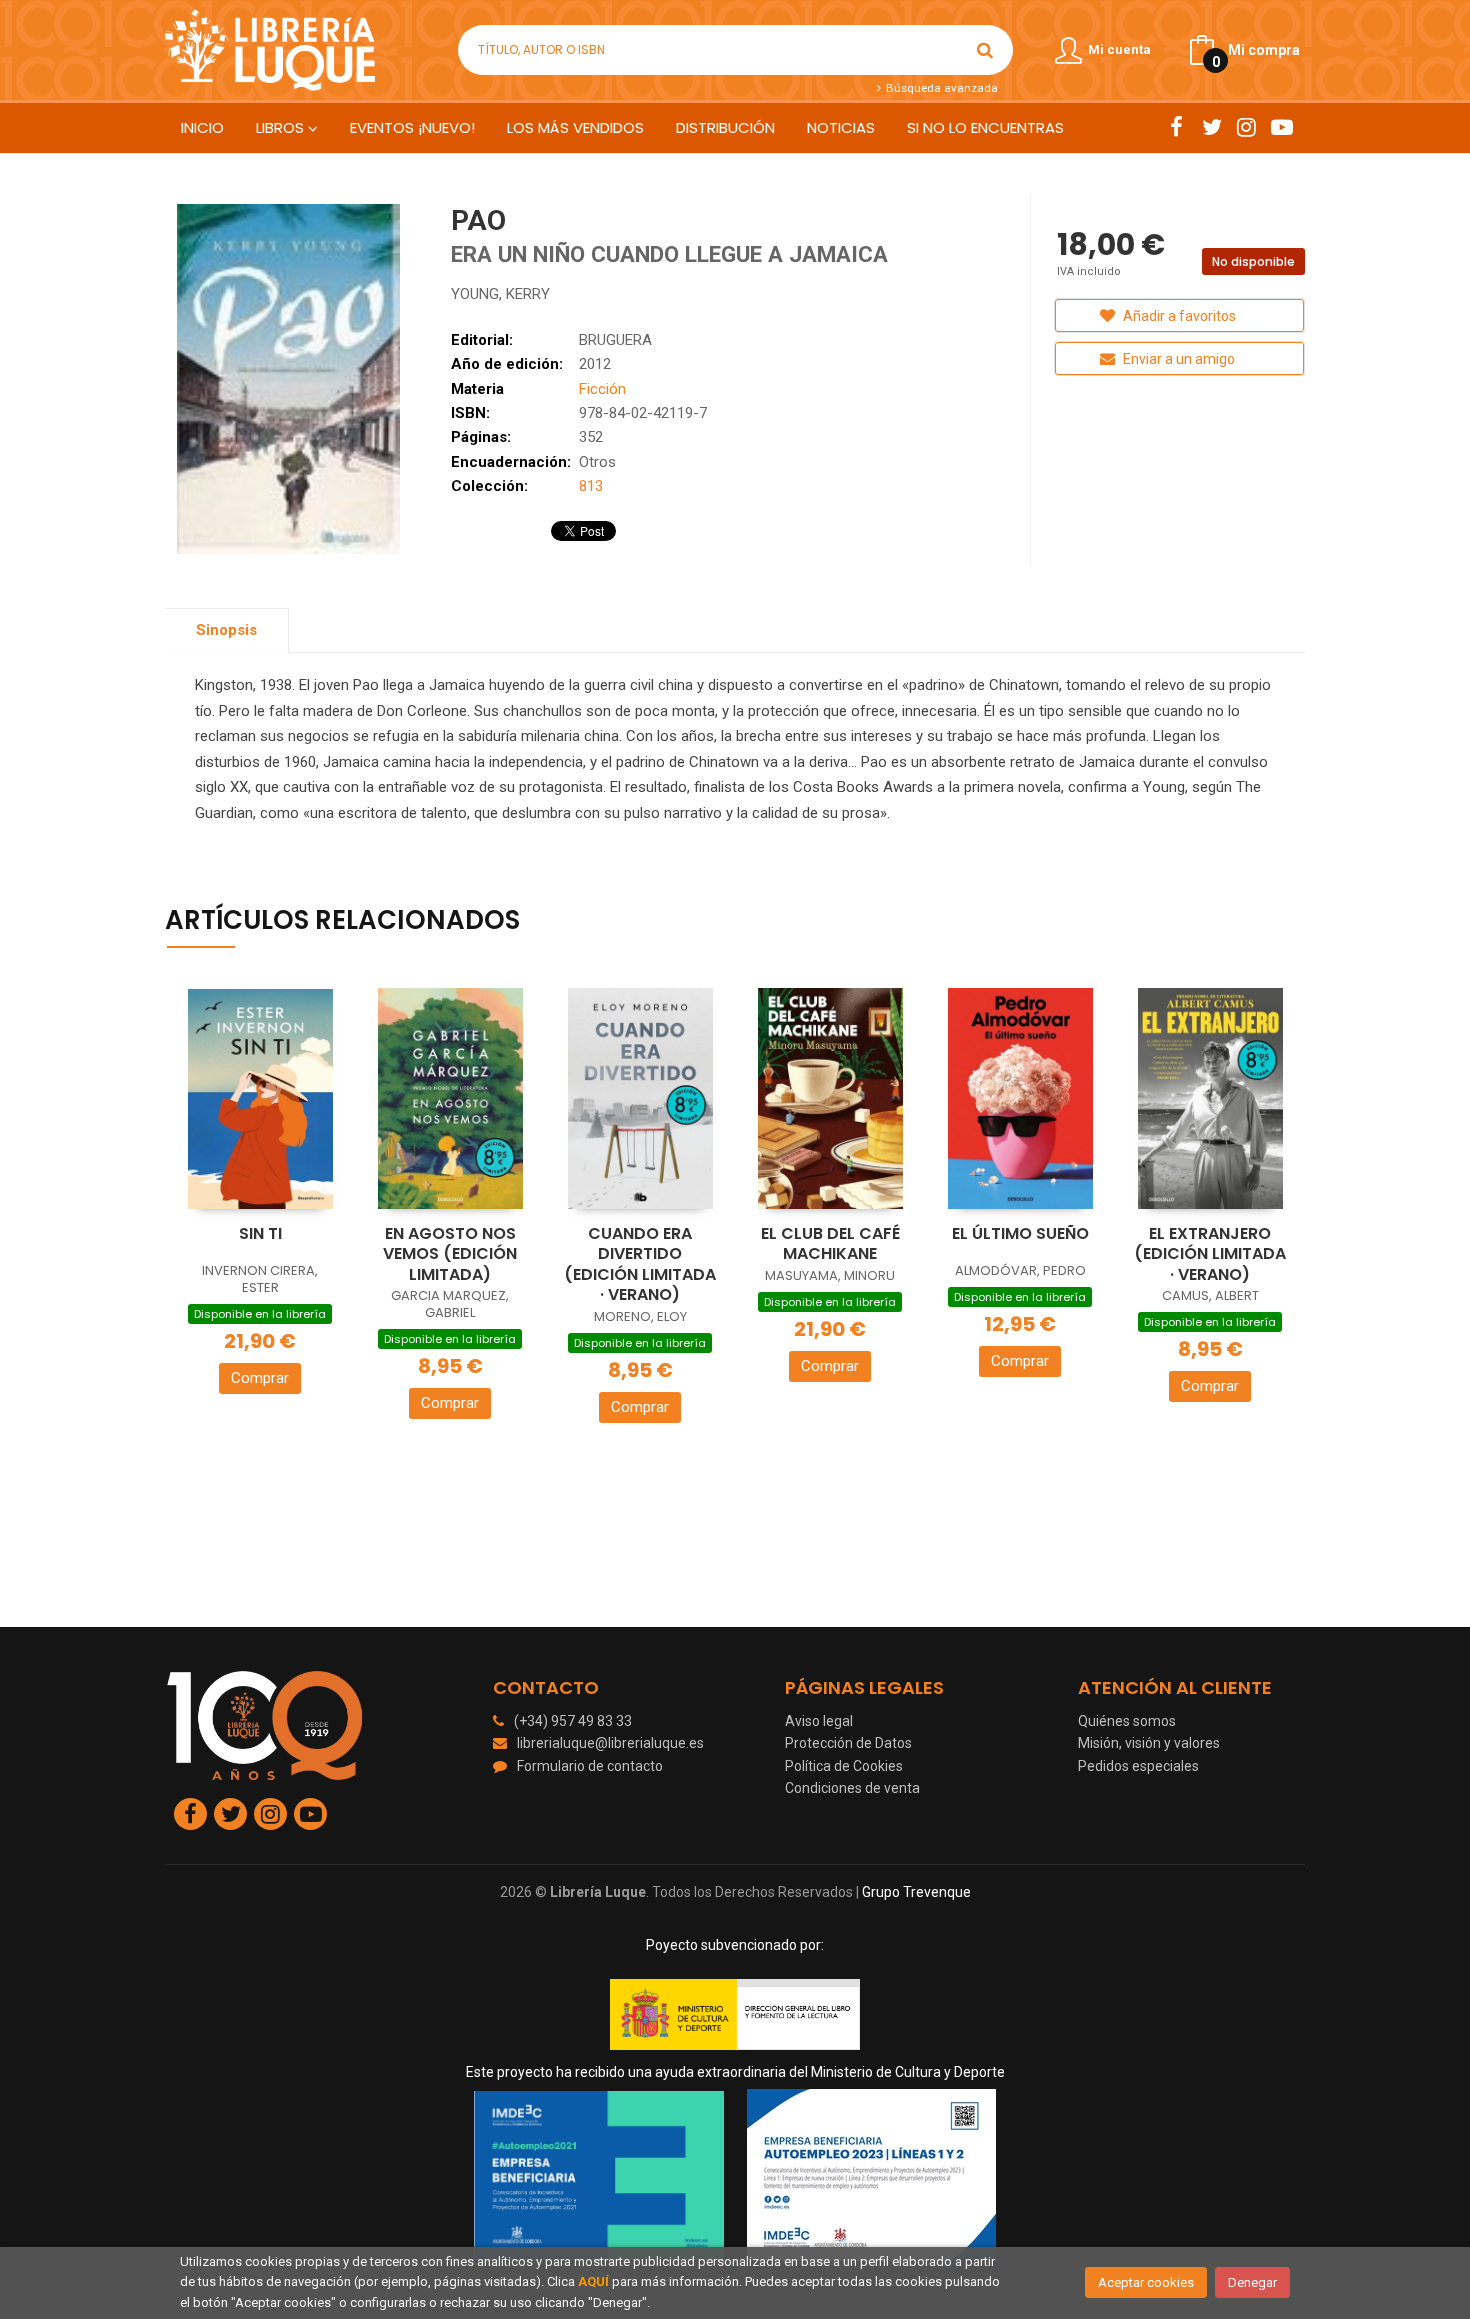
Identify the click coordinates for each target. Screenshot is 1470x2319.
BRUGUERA (615, 340)
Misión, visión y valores (1149, 1743)
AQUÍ (593, 2281)
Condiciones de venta (852, 1788)
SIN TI (260, 1233)
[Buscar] (985, 50)
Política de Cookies (844, 1766)
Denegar (1252, 2282)
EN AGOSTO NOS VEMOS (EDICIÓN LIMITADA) (450, 1254)
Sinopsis (226, 630)
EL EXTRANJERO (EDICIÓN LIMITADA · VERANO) (1210, 1254)
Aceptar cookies (1146, 2282)
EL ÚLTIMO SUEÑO (1020, 1233)
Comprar (260, 1378)
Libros (282, 127)
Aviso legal (819, 1721)
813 (591, 486)
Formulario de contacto (590, 1766)
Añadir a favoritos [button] (1178, 316)
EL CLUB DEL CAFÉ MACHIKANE (830, 1244)
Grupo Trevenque (916, 1892)
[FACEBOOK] (1176, 127)
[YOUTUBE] (1281, 127)
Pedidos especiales (1138, 1766)
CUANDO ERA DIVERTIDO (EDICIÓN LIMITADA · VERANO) (640, 1264)
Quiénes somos (1127, 1721)
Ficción (602, 389)
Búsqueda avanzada (940, 88)
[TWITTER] (1211, 127)
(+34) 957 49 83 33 (573, 1721)
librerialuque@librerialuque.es (610, 1743)
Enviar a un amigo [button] (1177, 359)
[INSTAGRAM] (1246, 127)
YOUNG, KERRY (500, 294)
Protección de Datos (848, 1743)
